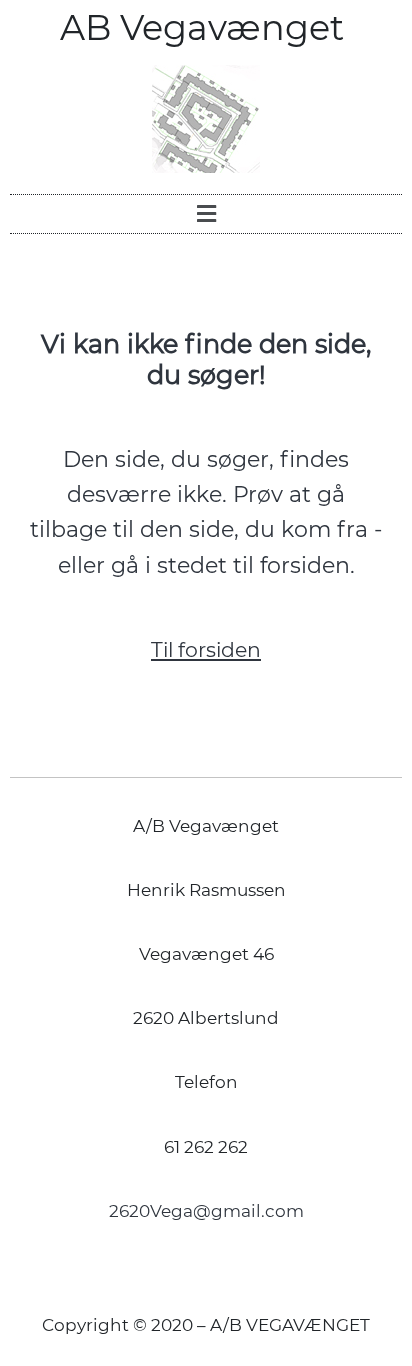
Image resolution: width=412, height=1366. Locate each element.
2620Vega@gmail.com (206, 1211)
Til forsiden (206, 649)
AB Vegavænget (206, 27)
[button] (206, 214)
